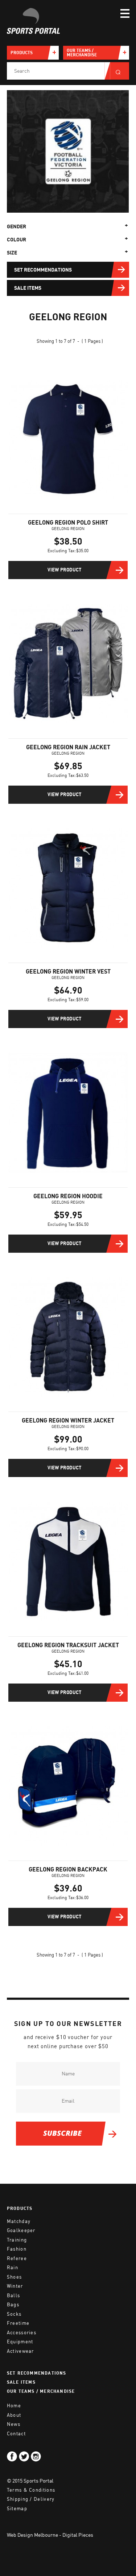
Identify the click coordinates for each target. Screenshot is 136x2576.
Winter (15, 2286)
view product (64, 570)
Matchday (19, 2221)
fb (12, 2456)
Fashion (17, 2249)
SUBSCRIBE (62, 2133)
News (14, 2424)
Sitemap (17, 2509)
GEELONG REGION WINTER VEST (68, 972)
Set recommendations (43, 270)
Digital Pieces (78, 2535)
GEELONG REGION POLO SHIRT (68, 523)
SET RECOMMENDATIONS (37, 2373)
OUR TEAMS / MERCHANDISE (41, 2392)
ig (36, 2456)
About (14, 2415)
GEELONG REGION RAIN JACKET (68, 747)
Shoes (15, 2277)
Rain (13, 2268)
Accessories (22, 2333)
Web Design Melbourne (32, 2535)
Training (17, 2240)
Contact (16, 2434)
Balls (14, 2296)
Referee (17, 2258)
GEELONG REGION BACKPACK (68, 1870)
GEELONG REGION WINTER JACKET (68, 1421)
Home (14, 2406)
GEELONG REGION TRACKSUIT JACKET (68, 1645)
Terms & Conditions (31, 2490)
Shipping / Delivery (31, 2499)
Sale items (28, 288)
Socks (14, 2314)
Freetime (18, 2323)
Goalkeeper (21, 2230)
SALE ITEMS (21, 2382)
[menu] (125, 13)
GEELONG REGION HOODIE (68, 1196)
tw (24, 2456)
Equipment (20, 2342)
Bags (13, 2305)
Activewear (20, 2351)
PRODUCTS (20, 2209)
